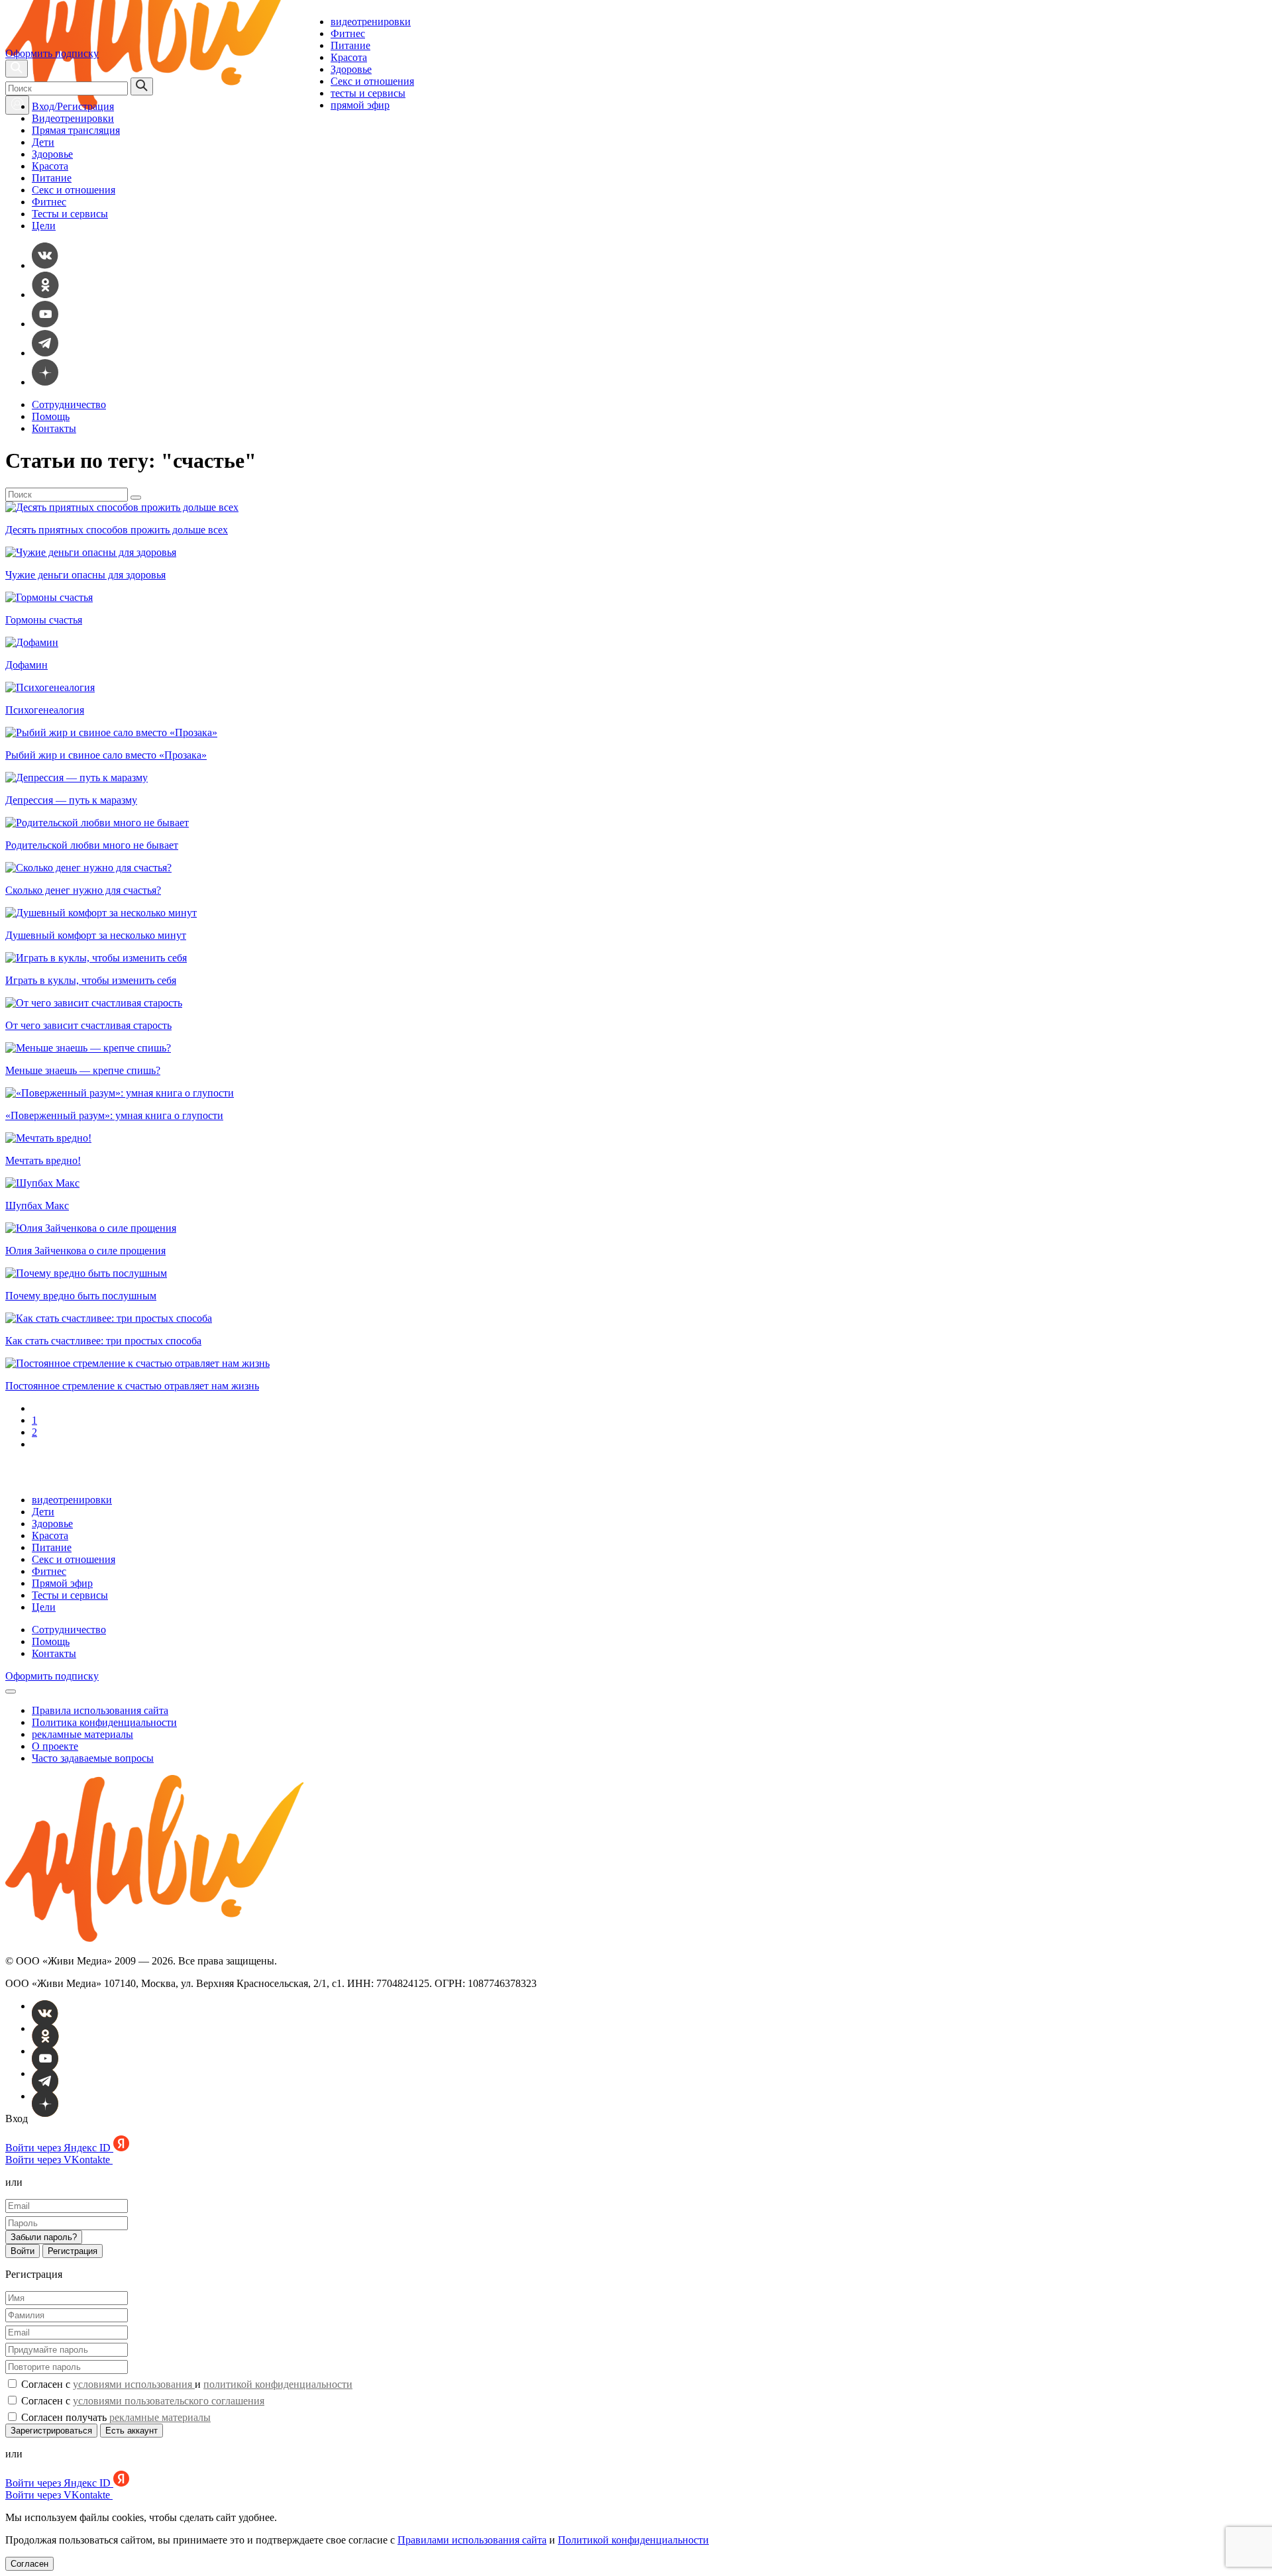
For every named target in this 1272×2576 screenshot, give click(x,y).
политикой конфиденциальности (278, 2384)
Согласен (29, 2564)
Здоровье (351, 69)
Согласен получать (115, 2417)
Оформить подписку (52, 53)
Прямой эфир (62, 1583)
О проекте (55, 1746)
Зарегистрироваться (51, 2431)
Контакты (54, 428)
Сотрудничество (69, 404)
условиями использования (134, 2384)
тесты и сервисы (368, 93)
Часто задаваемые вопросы (93, 1758)
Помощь (51, 416)
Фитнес (348, 33)
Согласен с (141, 2401)
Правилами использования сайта (472, 2540)
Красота (349, 57)
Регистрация (73, 2251)
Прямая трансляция (76, 130)
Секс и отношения (372, 81)
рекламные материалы (82, 1734)
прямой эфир (360, 105)
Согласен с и (185, 2384)
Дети (43, 142)
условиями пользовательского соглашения (169, 2401)
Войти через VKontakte (59, 2160)
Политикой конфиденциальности (633, 2540)
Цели (44, 226)
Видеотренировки (73, 118)
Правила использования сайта (100, 1710)
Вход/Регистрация (73, 106)
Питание (350, 45)
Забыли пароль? (44, 2237)
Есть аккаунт (132, 2431)
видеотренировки (371, 22)
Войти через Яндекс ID (59, 2148)
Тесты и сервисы (70, 214)
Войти (23, 2251)
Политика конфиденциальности (104, 1722)
